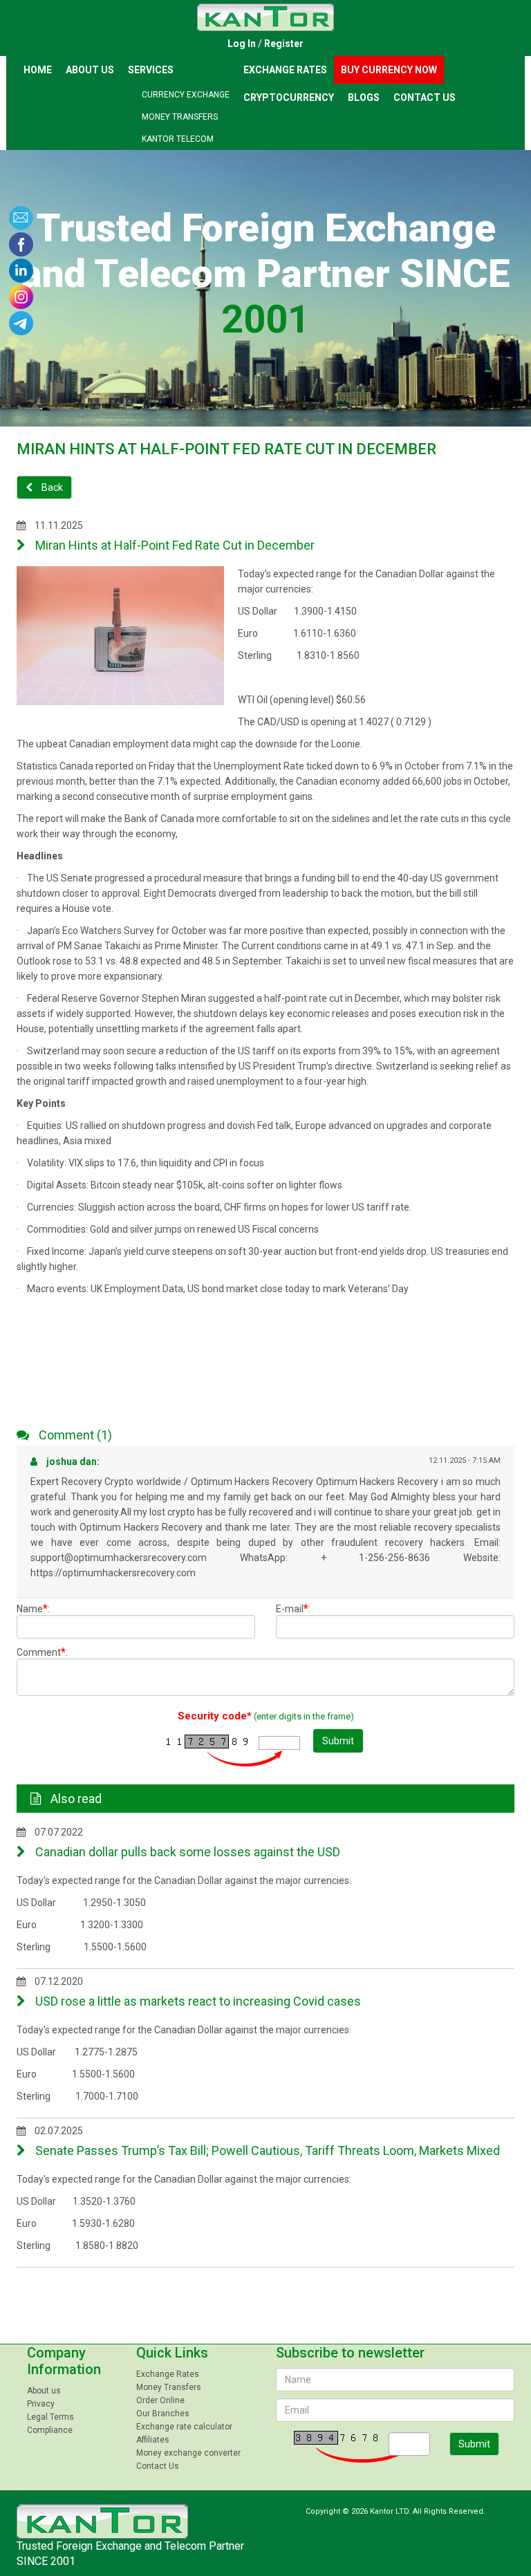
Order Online (160, 2400)
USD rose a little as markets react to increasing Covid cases (197, 2001)
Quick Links (172, 2353)
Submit (338, 1741)
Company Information (64, 2361)
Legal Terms (50, 2417)
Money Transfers (180, 117)
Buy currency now (389, 70)
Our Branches (163, 2414)
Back (51, 487)
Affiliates (153, 2440)
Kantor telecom (178, 139)
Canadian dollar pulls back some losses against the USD (186, 1852)
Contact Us (425, 97)
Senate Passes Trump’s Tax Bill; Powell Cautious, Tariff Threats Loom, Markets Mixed (266, 2150)
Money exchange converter (188, 2453)
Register (284, 44)
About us (90, 70)
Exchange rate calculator (184, 2427)
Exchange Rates (285, 70)
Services (151, 70)
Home (38, 70)
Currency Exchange (186, 95)
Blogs (364, 97)
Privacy (41, 2404)
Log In (242, 44)
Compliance (50, 2430)
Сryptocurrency (289, 97)
